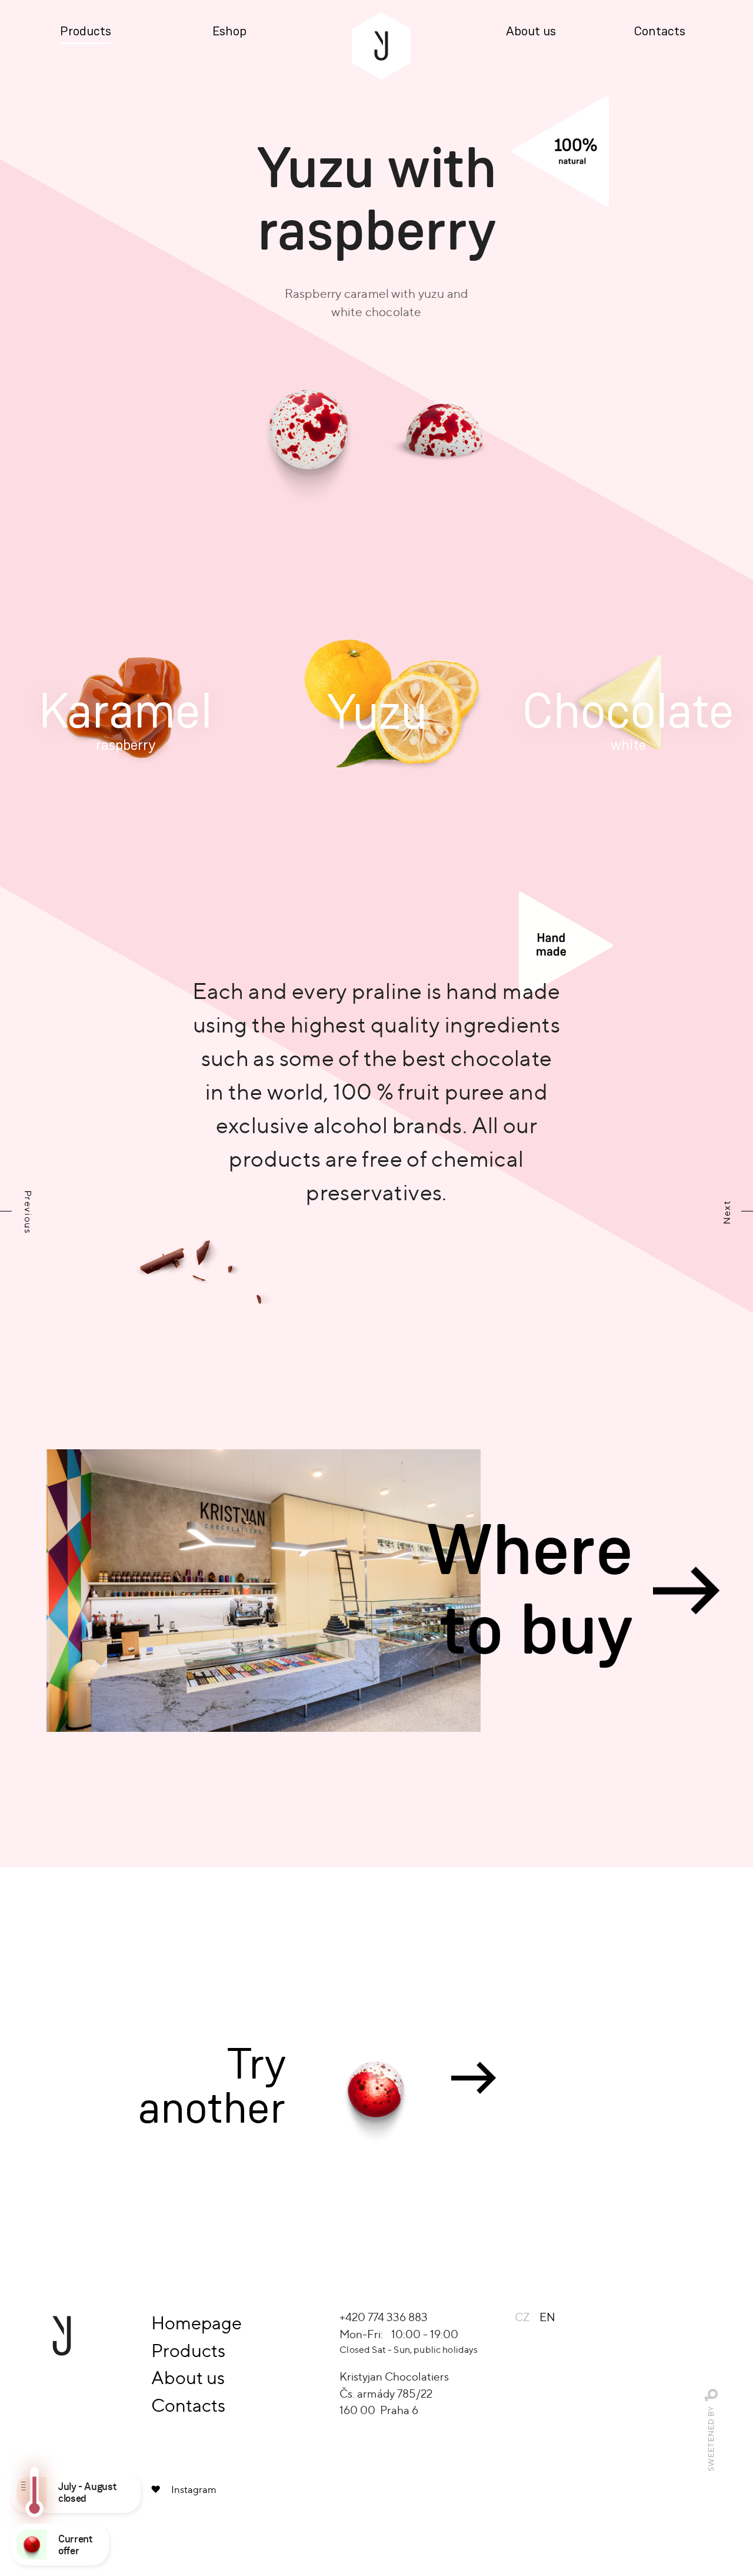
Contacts (660, 32)
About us (531, 32)
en (547, 2317)
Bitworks (712, 2396)
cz (522, 2317)
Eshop (229, 32)
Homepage (196, 2323)
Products (86, 32)
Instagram (194, 2489)
